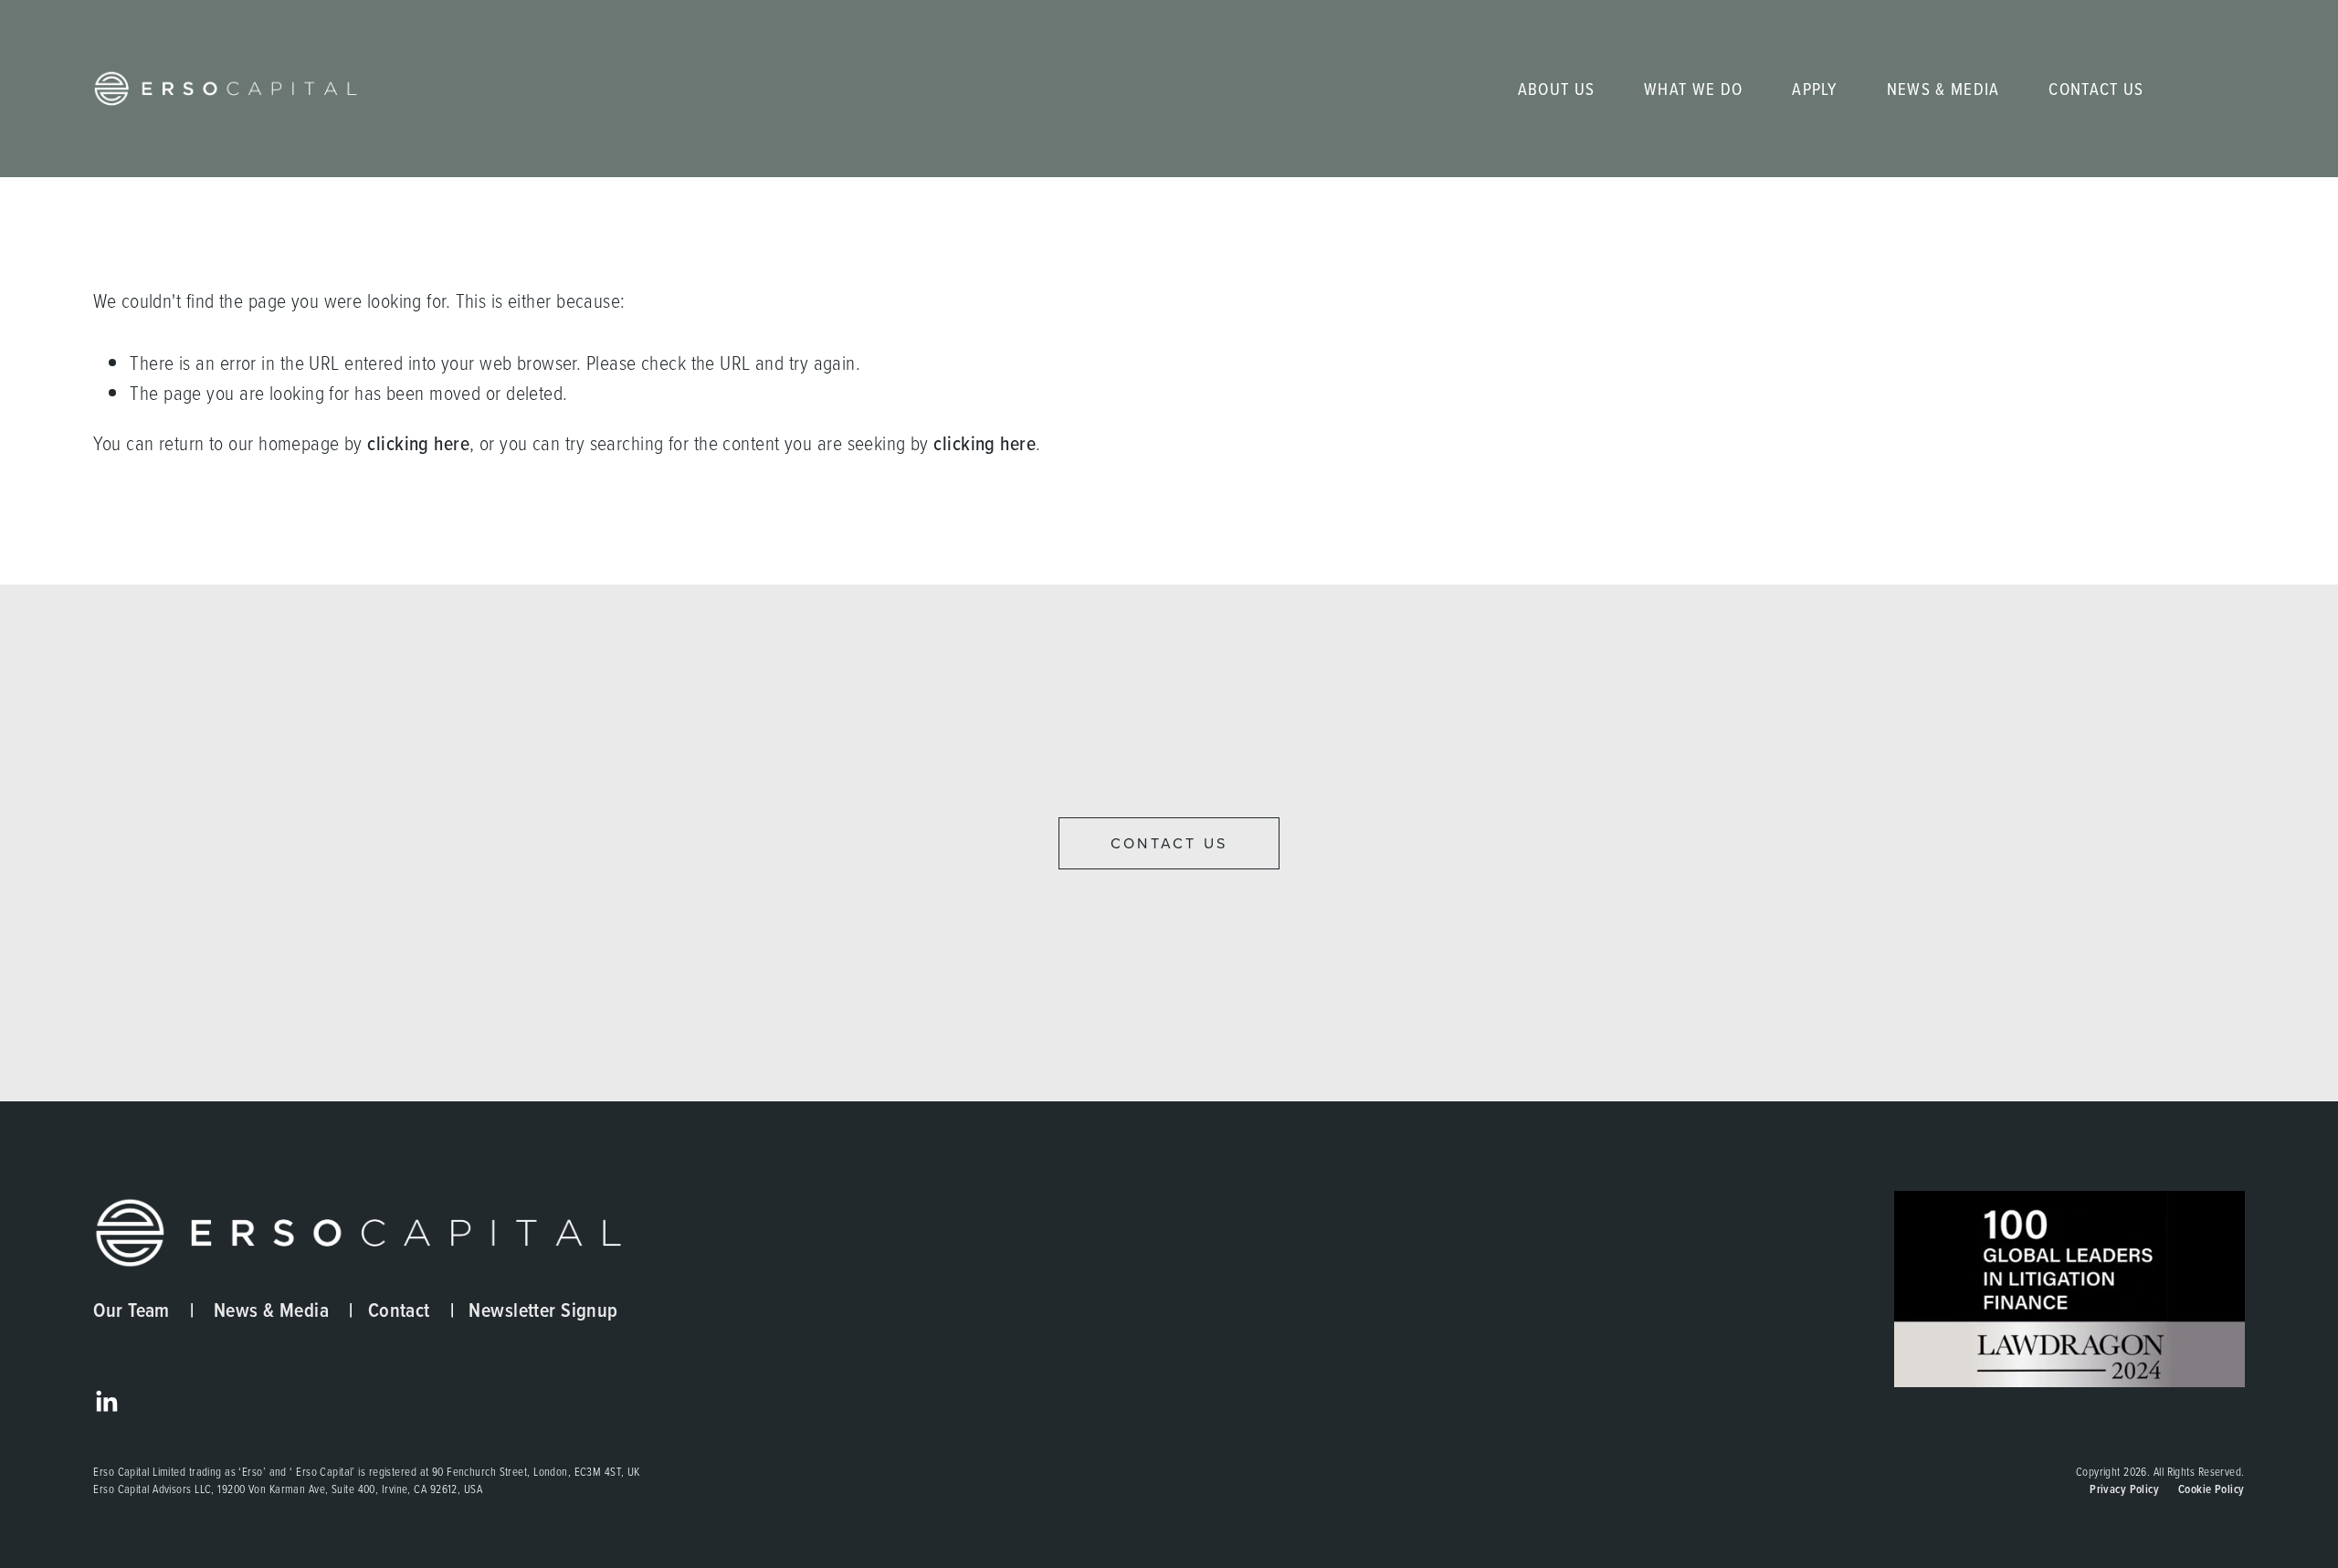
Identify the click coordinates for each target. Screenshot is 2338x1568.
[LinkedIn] (106, 1402)
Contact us (1169, 843)
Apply (1815, 89)
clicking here (418, 443)
